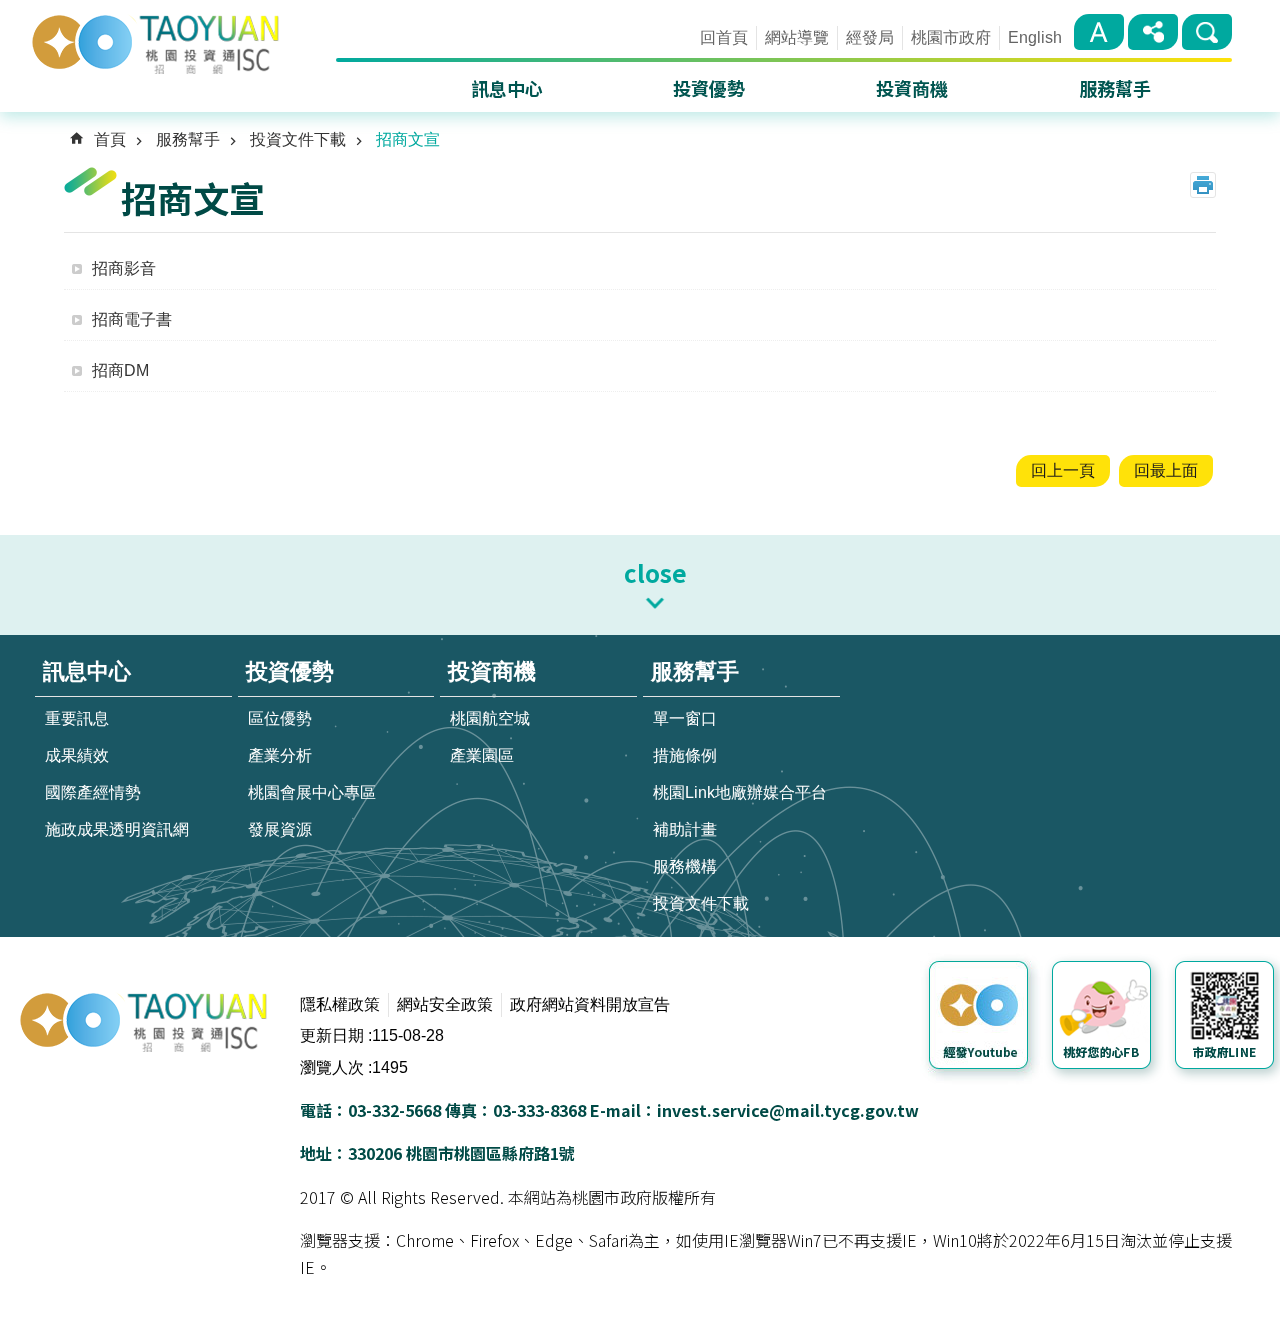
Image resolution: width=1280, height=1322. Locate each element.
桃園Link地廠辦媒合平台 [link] (740, 792)
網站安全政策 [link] (445, 1004)
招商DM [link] (120, 370)
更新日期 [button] (332, 1035)
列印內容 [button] (1203, 185)
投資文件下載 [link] (298, 139)
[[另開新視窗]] (981, 1019)
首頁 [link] (110, 139)
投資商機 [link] (912, 88)
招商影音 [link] (124, 268)
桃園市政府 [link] (951, 37)
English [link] (1035, 37)
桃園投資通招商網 (182, 41)
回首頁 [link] (724, 37)
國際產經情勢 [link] (93, 792)
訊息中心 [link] (507, 88)
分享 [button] (1153, 32)
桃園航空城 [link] (490, 718)
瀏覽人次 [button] (332, 1067)
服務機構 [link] (685, 866)
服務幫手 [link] (1115, 88)
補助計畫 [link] (685, 829)
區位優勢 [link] (280, 718)
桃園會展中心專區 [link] (312, 792)
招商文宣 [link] (408, 139)
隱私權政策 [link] (340, 1004)
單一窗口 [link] (685, 718)
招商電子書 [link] (132, 319)
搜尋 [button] (1207, 32)
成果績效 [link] (77, 755)
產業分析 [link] (280, 755)
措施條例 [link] (685, 755)
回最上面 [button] (1166, 470)
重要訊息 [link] (77, 718)
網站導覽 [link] (797, 37)
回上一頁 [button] (1063, 470)
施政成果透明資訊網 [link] (117, 829)
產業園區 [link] (482, 755)
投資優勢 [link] (709, 88)
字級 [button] (1099, 32)
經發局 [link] (870, 37)
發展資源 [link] (280, 829)
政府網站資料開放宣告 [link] (590, 1004)
